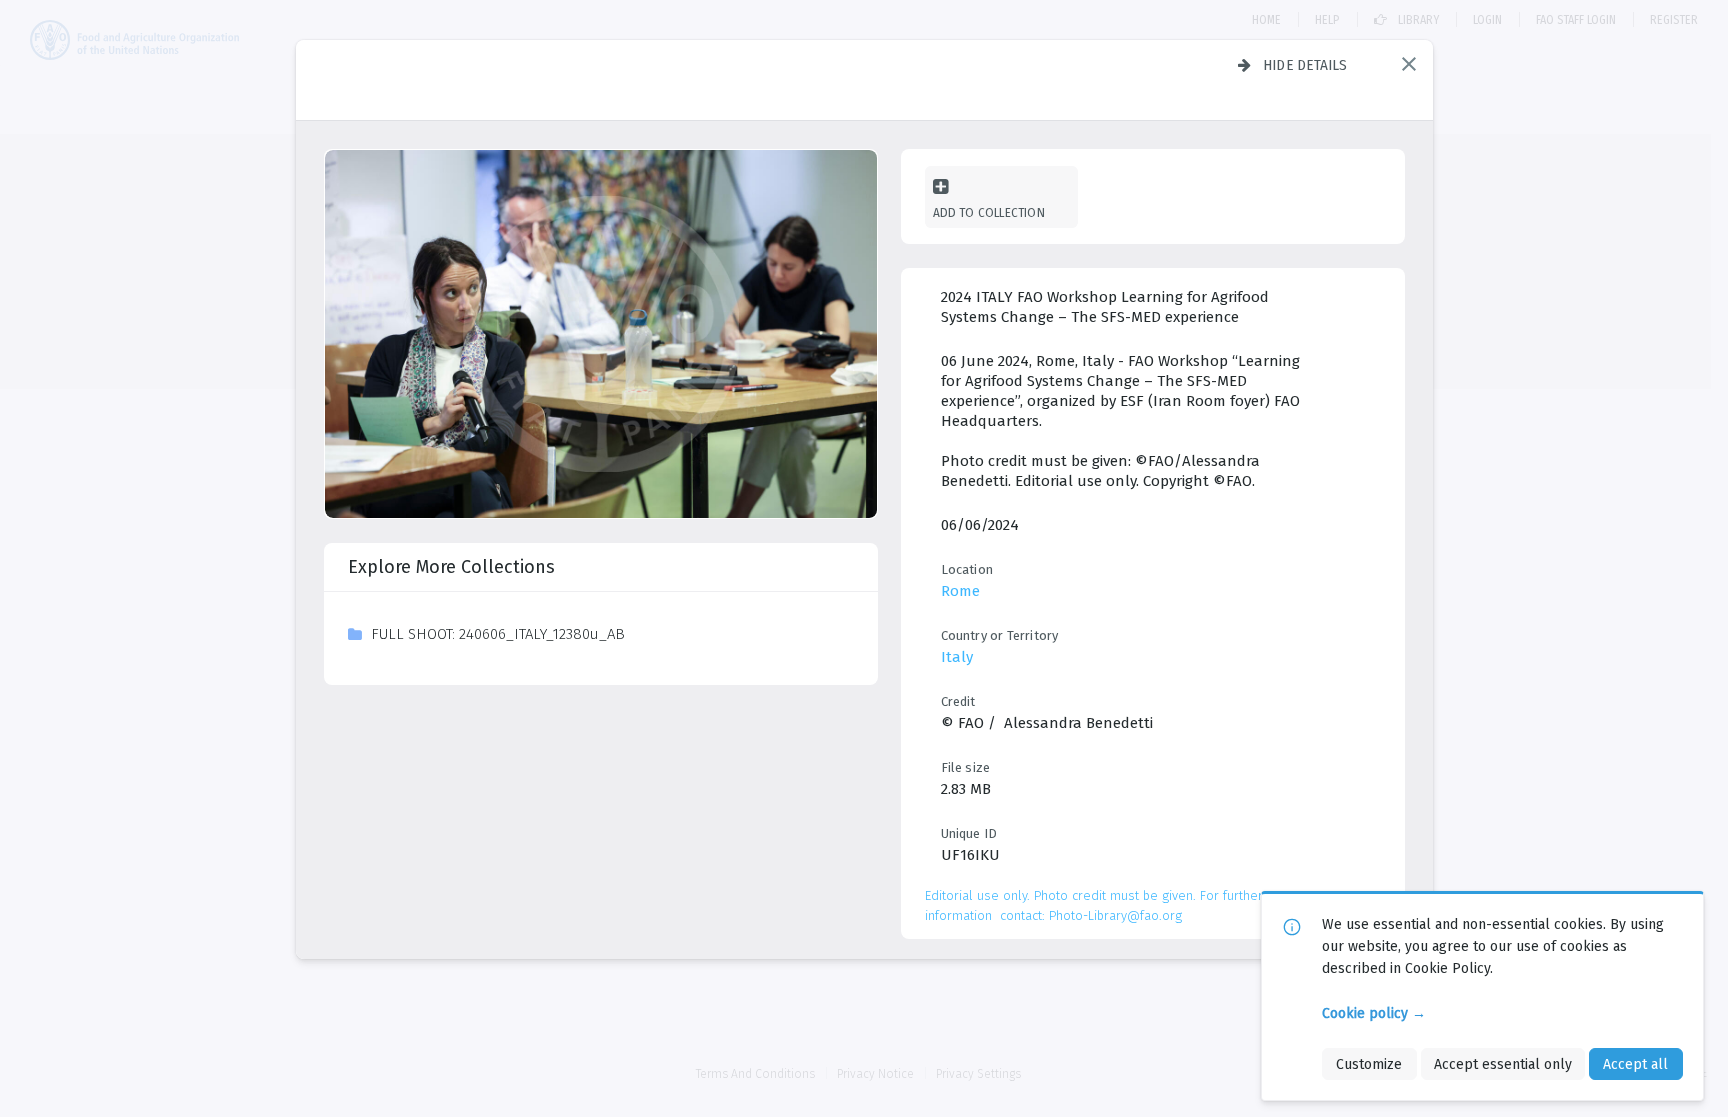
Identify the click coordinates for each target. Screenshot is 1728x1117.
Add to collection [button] (989, 212)
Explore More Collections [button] (451, 567)
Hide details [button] (1305, 65)
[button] (1409, 64)
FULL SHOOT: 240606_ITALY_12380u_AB (498, 634)
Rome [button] (960, 591)
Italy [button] (957, 657)
